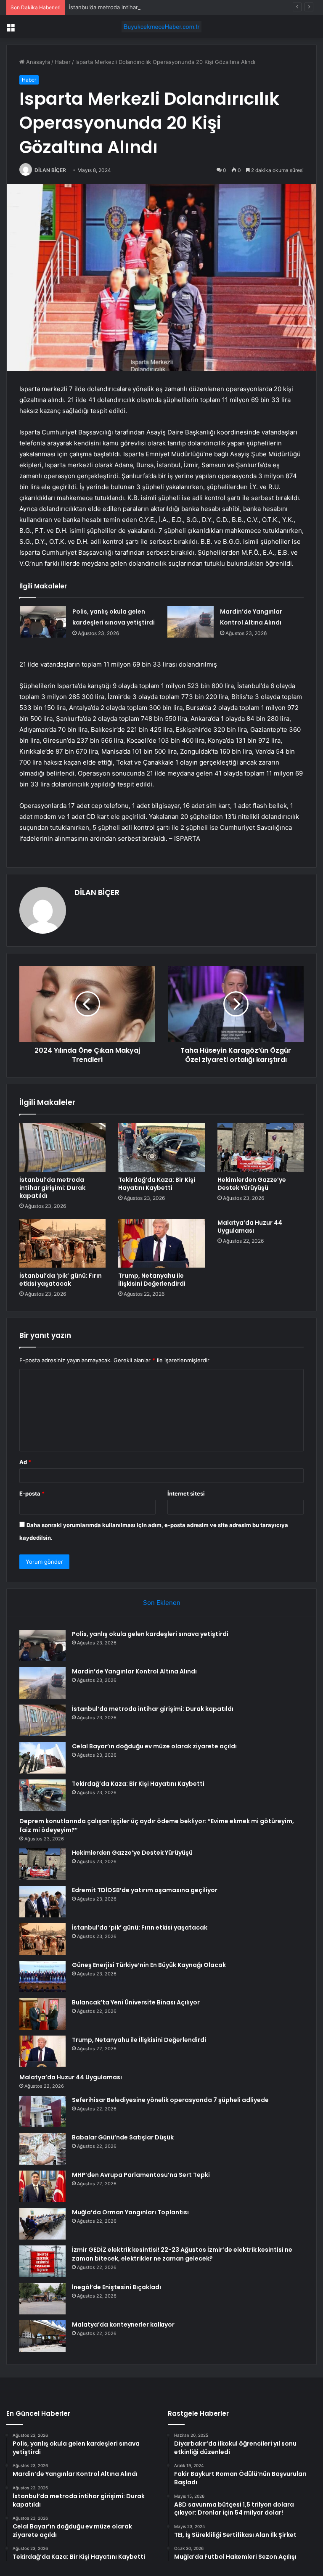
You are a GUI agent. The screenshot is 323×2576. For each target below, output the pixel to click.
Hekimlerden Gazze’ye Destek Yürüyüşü (252, 1184)
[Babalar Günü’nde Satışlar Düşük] (42, 2149)
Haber (63, 62)
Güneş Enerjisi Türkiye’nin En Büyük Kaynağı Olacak (149, 1965)
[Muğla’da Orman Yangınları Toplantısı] (42, 2224)
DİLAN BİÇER (50, 170)
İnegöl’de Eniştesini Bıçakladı (116, 2287)
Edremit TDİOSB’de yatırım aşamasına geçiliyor (145, 1890)
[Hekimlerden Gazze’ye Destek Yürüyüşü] (261, 1147)
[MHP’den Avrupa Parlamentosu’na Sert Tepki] (42, 2186)
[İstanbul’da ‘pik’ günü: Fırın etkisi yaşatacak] (62, 1243)
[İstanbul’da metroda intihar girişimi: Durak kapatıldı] (62, 1147)
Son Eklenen (162, 1603)
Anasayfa (37, 62)
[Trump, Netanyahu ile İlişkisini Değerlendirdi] (161, 1243)
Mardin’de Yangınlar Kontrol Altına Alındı (134, 1671)
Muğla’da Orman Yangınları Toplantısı (130, 2212)
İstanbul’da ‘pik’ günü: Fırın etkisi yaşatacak (61, 1280)
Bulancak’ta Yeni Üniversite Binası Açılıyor (136, 2002)
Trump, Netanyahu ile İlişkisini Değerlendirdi (152, 1280)
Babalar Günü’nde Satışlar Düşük (123, 2137)
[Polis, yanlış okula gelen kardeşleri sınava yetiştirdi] (43, 622)
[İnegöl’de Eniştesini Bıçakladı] (42, 2299)
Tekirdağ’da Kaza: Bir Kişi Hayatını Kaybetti (157, 1184)
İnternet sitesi (186, 1493)
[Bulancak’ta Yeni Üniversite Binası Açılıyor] (42, 2014)
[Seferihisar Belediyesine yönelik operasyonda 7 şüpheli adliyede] (42, 2111)
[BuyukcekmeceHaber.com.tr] (161, 27)
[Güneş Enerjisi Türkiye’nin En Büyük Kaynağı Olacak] (42, 1976)
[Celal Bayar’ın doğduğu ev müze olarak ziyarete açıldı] (42, 1758)
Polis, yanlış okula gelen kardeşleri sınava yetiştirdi (150, 1634)
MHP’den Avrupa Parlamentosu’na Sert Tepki (141, 2175)
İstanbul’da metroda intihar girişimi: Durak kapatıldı (134, 7)
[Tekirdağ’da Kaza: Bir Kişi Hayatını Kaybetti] (161, 1147)
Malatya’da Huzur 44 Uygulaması (250, 1227)
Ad (25, 1462)
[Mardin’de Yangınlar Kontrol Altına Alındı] (191, 622)
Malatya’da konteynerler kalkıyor (123, 2324)
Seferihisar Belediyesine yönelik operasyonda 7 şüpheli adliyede (170, 2100)
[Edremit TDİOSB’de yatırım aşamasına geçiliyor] (42, 1902)
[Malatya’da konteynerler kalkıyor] (42, 2336)
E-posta (32, 1493)
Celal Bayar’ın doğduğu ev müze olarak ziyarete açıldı (154, 1746)
